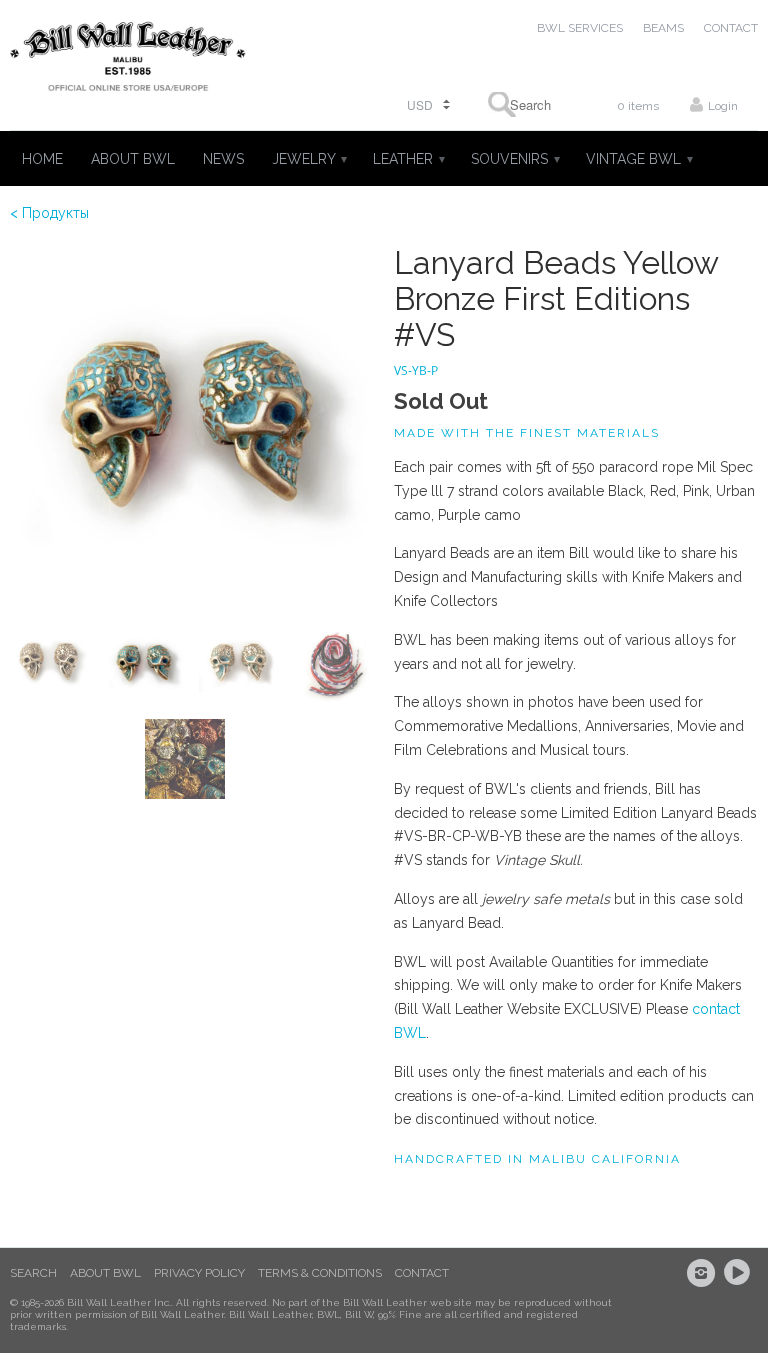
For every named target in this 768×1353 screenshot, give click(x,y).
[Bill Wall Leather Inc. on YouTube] (740, 1273)
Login (723, 106)
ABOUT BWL (133, 159)
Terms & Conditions (320, 1273)
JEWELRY (308, 159)
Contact (422, 1273)
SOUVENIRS (514, 159)
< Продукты (49, 213)
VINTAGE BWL (638, 159)
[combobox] (524, 104)
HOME (42, 159)
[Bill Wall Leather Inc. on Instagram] (704, 1273)
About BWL (105, 1273)
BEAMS (663, 28)
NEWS (223, 159)
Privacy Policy (199, 1273)
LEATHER (408, 159)
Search (33, 1273)
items (638, 106)
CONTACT (731, 28)
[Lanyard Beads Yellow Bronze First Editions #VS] (192, 427)
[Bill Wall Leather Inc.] (128, 60)
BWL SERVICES (580, 28)
